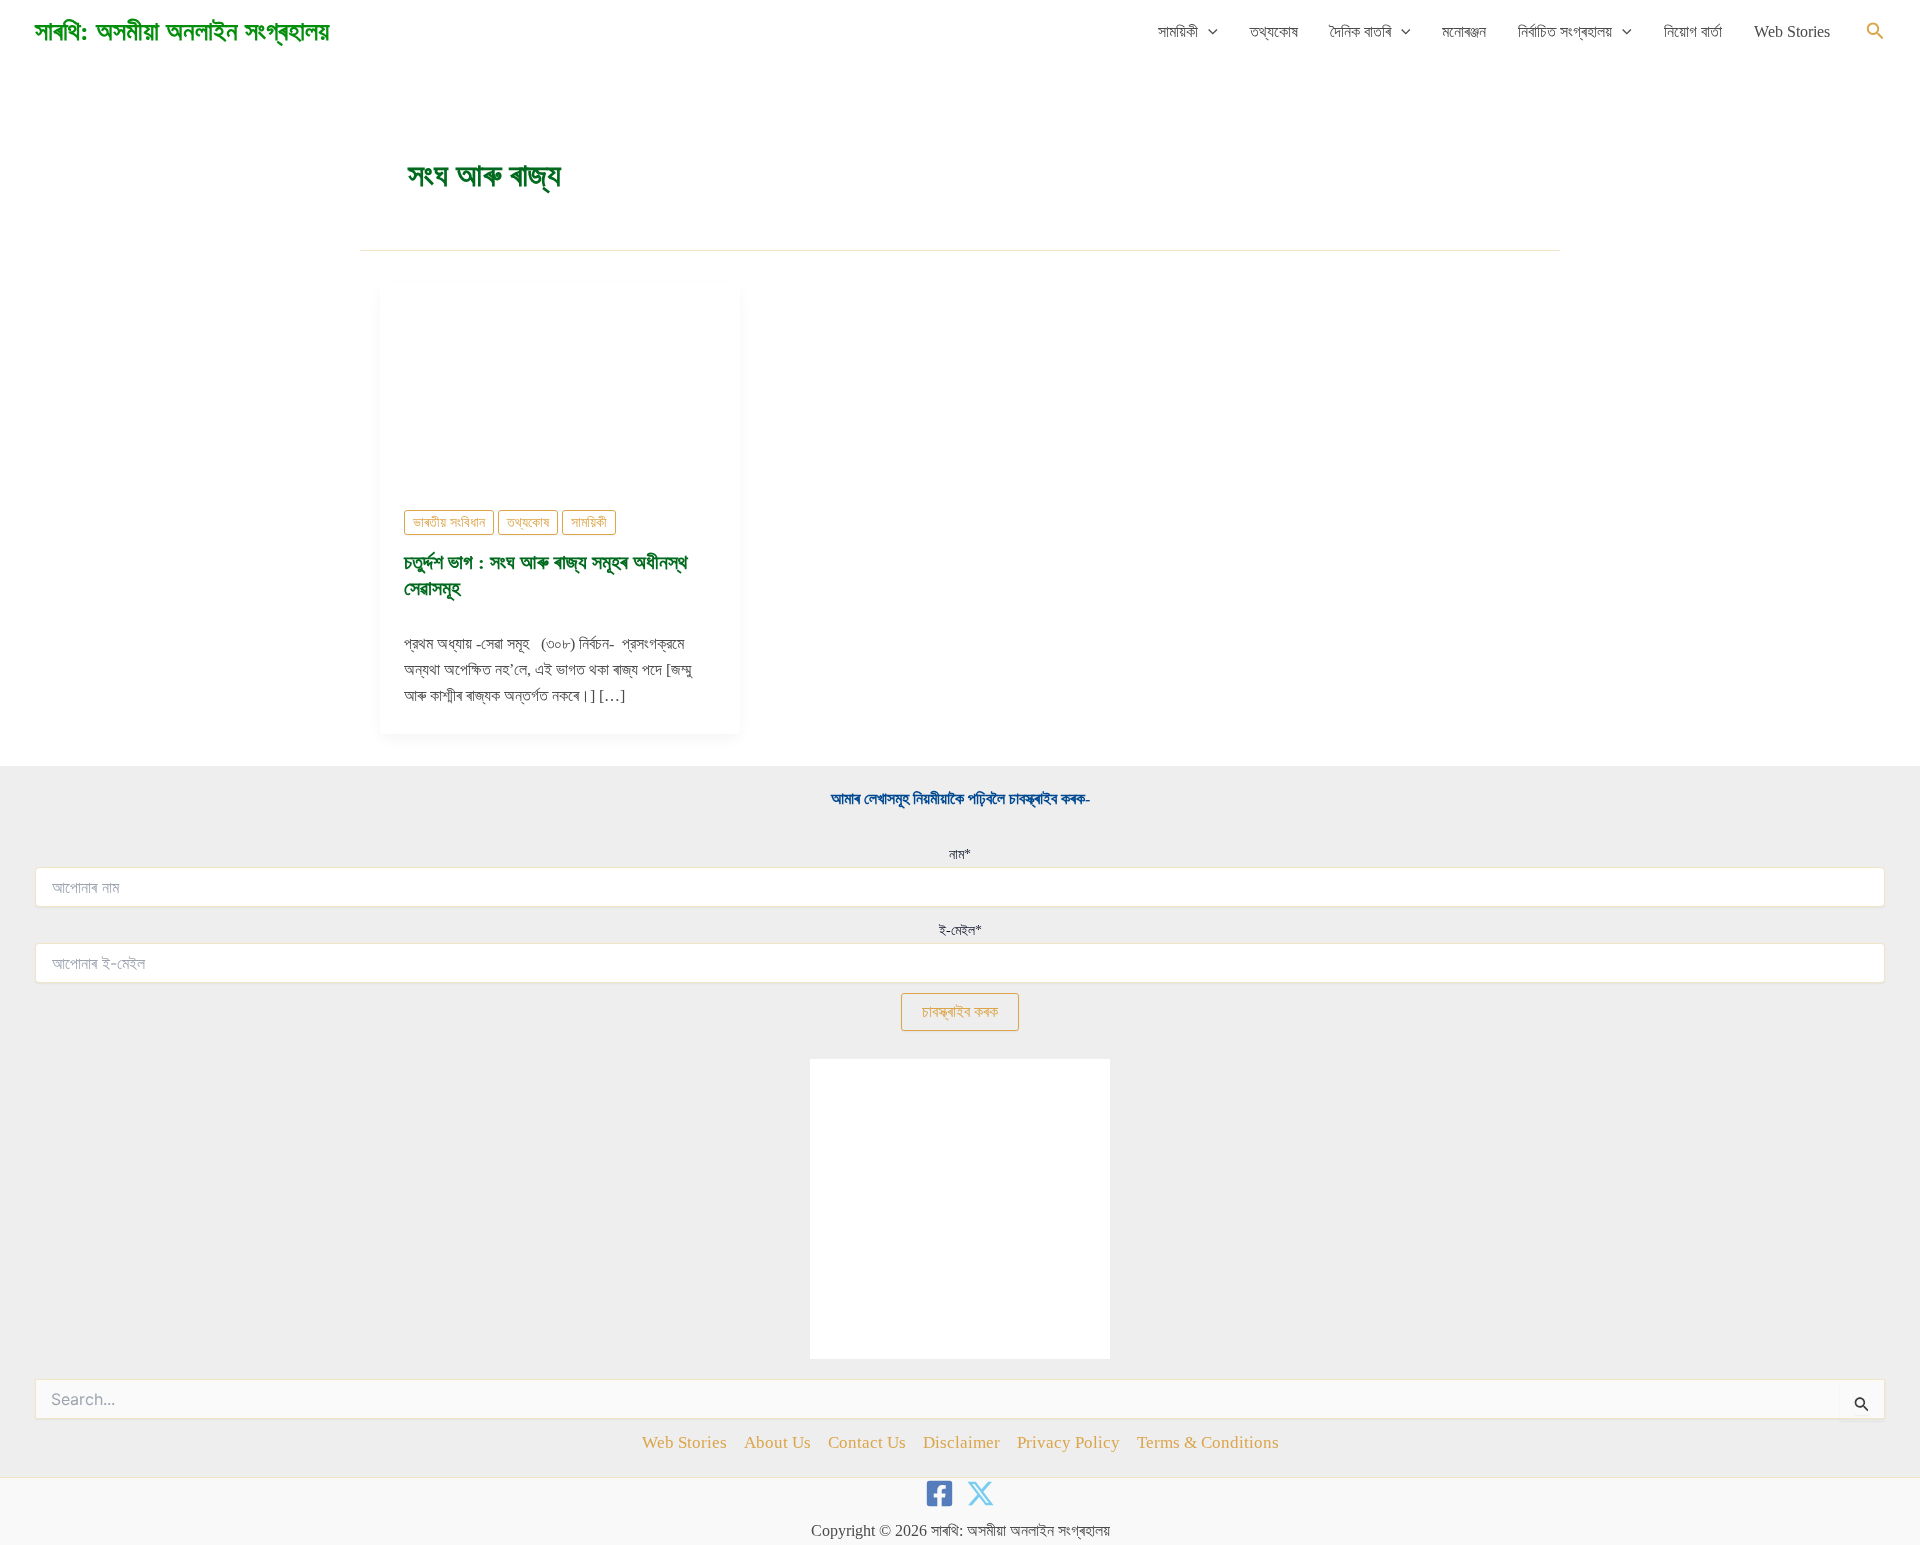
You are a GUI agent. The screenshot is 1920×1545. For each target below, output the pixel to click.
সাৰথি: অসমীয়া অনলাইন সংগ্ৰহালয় (182, 31)
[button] (1208, 32)
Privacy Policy (1068, 1442)
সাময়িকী (1178, 31)
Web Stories (1792, 31)
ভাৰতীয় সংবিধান (449, 522)
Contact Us (867, 1442)
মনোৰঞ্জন (1464, 31)
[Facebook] (939, 1493)
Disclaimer (961, 1442)
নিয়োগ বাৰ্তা (1693, 31)
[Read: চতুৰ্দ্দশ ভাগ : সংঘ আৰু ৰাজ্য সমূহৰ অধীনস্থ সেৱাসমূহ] (560, 382)
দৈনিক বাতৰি (1360, 31)
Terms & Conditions (1208, 1442)
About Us (777, 1442)
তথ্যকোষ (1274, 31)
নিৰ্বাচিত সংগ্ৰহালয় (1565, 31)
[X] (980, 1493)
